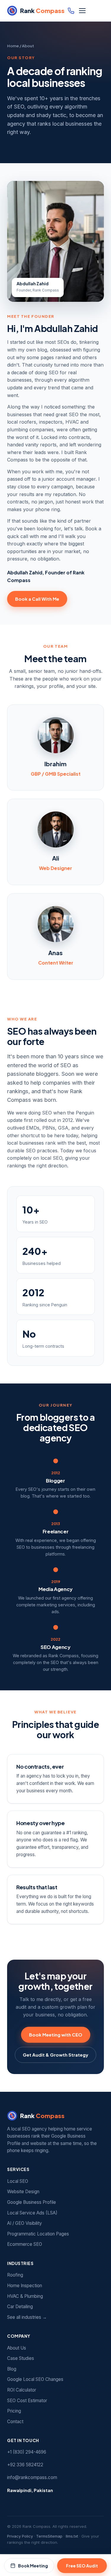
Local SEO (18, 2181)
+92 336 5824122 (25, 2465)
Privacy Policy (20, 2536)
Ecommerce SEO (25, 2244)
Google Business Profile (32, 2202)
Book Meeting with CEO (56, 2035)
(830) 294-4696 (71, 11)
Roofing (15, 2275)
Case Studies (21, 2358)
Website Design (23, 2192)
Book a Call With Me (37, 599)
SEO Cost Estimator (27, 2401)
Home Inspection (25, 2286)
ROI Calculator (22, 2390)
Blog (12, 2369)
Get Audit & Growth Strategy (55, 2055)
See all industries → (27, 2317)
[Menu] (82, 11)
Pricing (14, 2411)
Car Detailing (20, 2307)
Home (13, 46)
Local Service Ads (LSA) (32, 2213)
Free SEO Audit (82, 2566)
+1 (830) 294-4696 (27, 2452)
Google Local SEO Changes (35, 2379)
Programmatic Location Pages (38, 2234)
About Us (17, 2348)
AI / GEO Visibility (25, 2223)
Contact (15, 2422)
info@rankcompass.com (32, 2477)
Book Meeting (33, 2566)
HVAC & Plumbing (25, 2296)
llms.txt (72, 2536)
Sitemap (55, 2536)
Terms (42, 2536)
